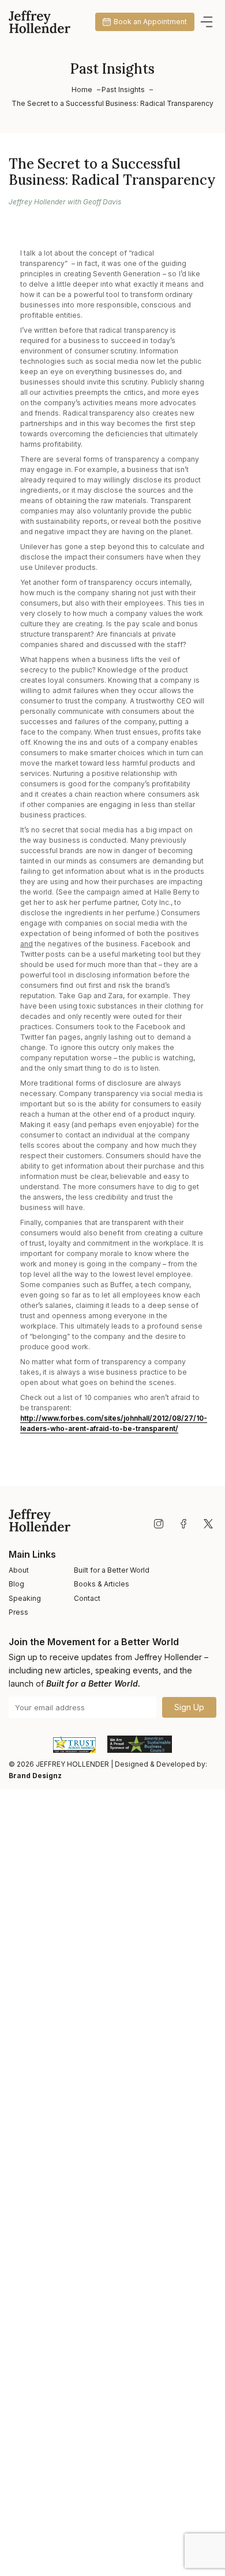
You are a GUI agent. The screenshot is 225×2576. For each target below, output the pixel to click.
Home (82, 90)
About (19, 1570)
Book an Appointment (150, 22)
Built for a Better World (112, 1570)
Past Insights (123, 90)
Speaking (25, 1598)
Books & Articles (102, 1584)
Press (18, 1612)
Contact (87, 1598)
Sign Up (189, 1707)
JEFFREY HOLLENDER (72, 1764)
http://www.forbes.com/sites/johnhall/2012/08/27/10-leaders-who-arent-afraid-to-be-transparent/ (114, 1423)
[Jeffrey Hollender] (40, 22)
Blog (16, 1584)
